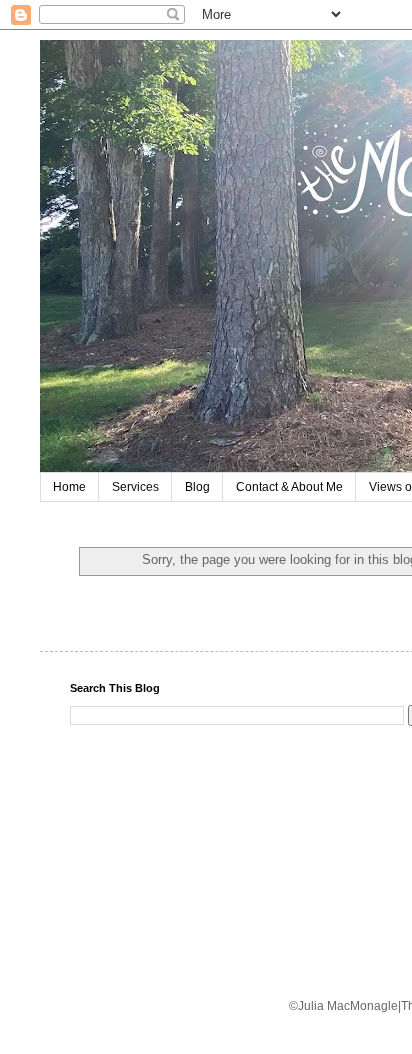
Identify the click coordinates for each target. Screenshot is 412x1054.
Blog (197, 487)
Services (135, 487)
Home (69, 487)
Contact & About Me (289, 487)
